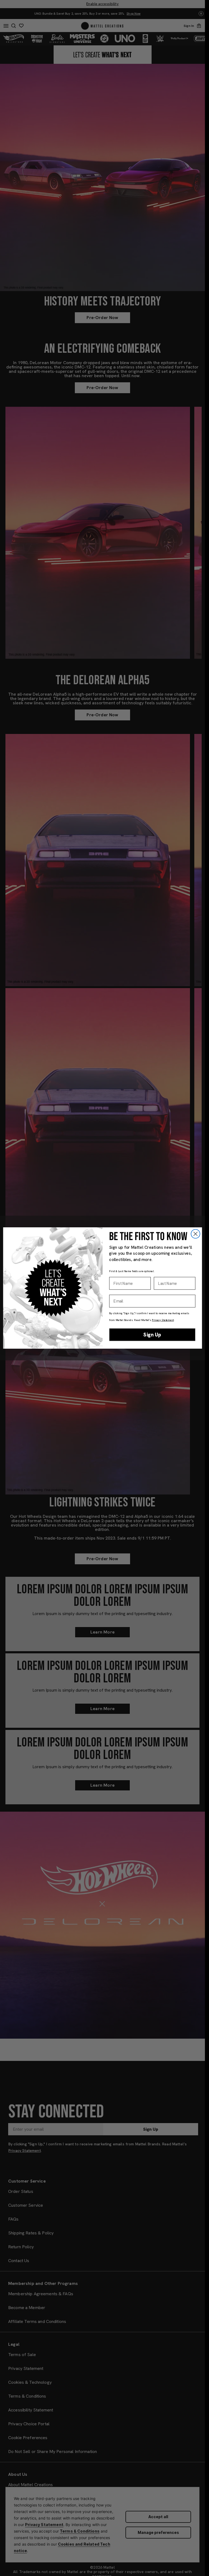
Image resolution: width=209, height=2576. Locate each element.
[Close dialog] (195, 1234)
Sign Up (152, 1335)
